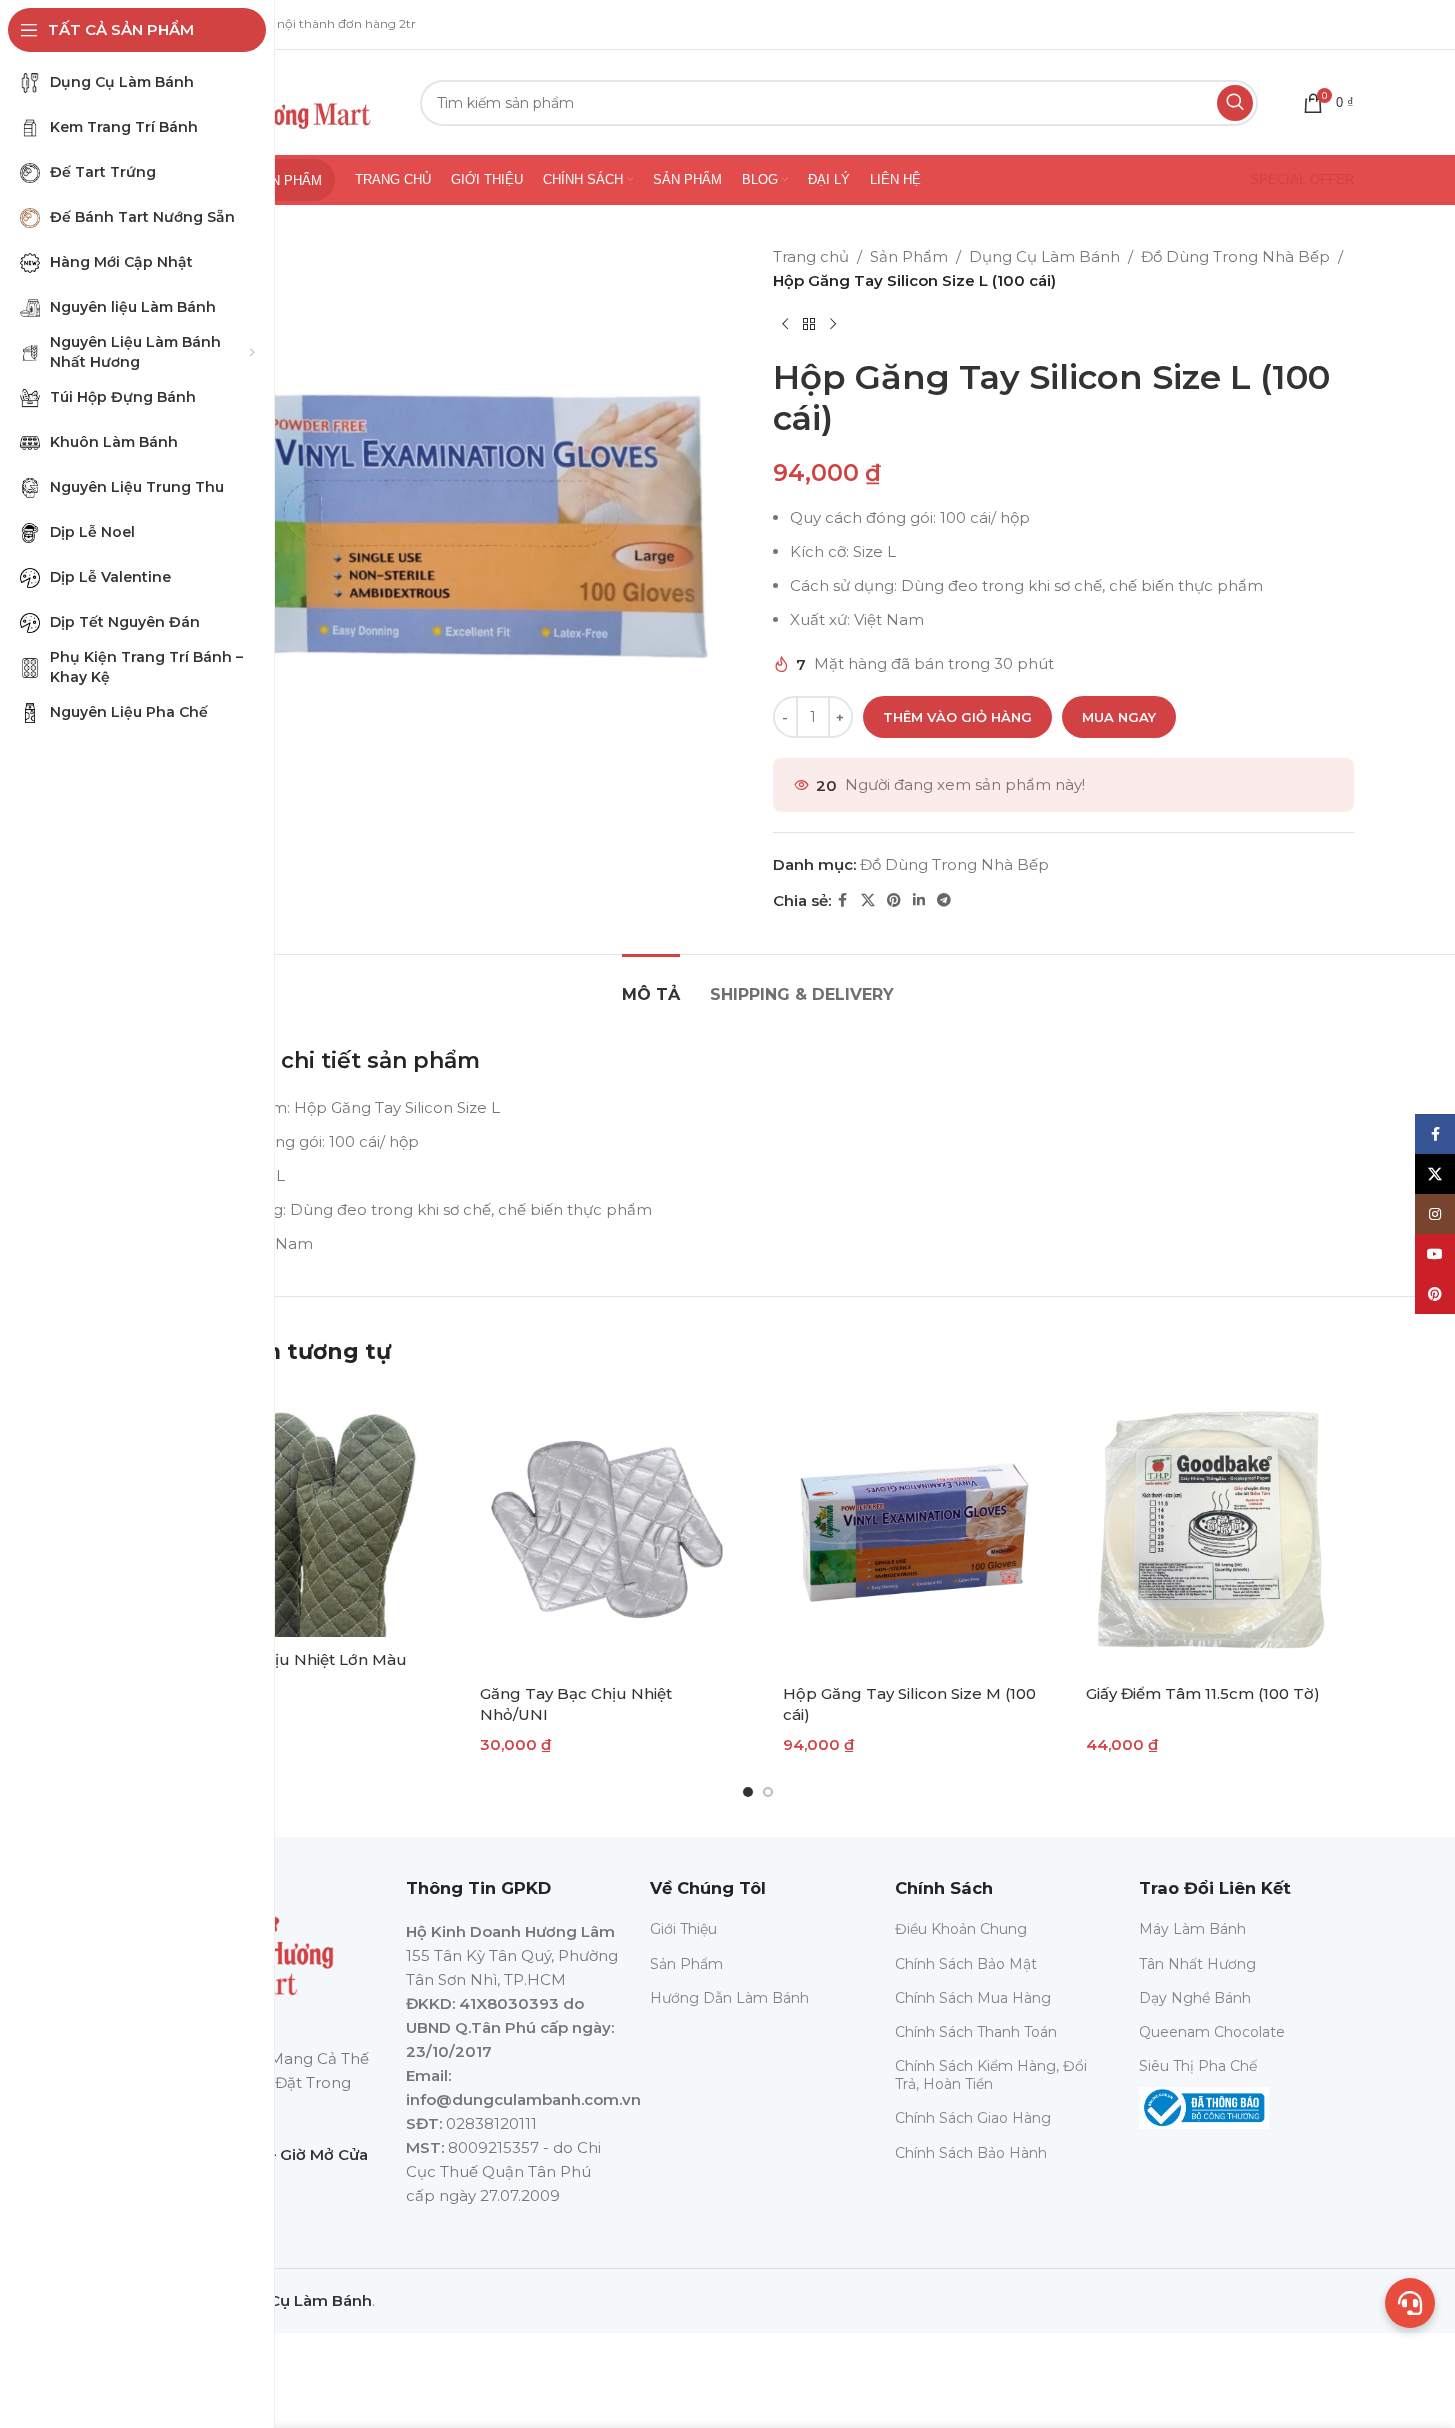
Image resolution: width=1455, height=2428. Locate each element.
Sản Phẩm (909, 256)
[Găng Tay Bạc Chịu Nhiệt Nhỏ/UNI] (606, 1529)
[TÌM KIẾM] (1235, 103)
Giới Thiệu (683, 1929)
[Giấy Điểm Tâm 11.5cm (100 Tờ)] (1212, 1529)
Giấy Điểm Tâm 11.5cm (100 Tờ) (1203, 1693)
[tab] (651, 984)
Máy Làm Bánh (1192, 1929)
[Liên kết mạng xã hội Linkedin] (919, 900)
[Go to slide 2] (768, 1792)
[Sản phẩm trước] (785, 325)
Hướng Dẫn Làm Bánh (729, 1998)
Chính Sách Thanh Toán (976, 2032)
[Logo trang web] (276, 100)
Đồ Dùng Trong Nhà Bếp (1235, 256)
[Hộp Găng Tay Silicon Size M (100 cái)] (909, 1529)
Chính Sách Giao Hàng (973, 2118)
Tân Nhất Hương (1197, 1964)
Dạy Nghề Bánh (1195, 1998)
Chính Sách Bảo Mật (966, 1964)
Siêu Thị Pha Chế (1198, 2066)
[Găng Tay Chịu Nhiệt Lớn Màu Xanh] (303, 1512)
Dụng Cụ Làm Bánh (1044, 256)
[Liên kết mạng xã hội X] (868, 900)
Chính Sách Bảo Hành (971, 2153)
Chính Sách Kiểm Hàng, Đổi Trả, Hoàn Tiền (991, 2075)
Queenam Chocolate (1212, 2032)
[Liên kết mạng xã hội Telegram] (944, 900)
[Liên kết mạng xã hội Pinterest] (894, 900)
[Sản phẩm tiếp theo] (833, 325)
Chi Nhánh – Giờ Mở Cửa (276, 2154)
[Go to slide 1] (748, 1792)
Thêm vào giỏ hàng (957, 717)
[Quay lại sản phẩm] (809, 325)
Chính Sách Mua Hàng (973, 1998)
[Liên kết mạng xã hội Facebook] (843, 900)
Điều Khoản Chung (961, 1929)
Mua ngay (1119, 717)
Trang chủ (811, 256)
